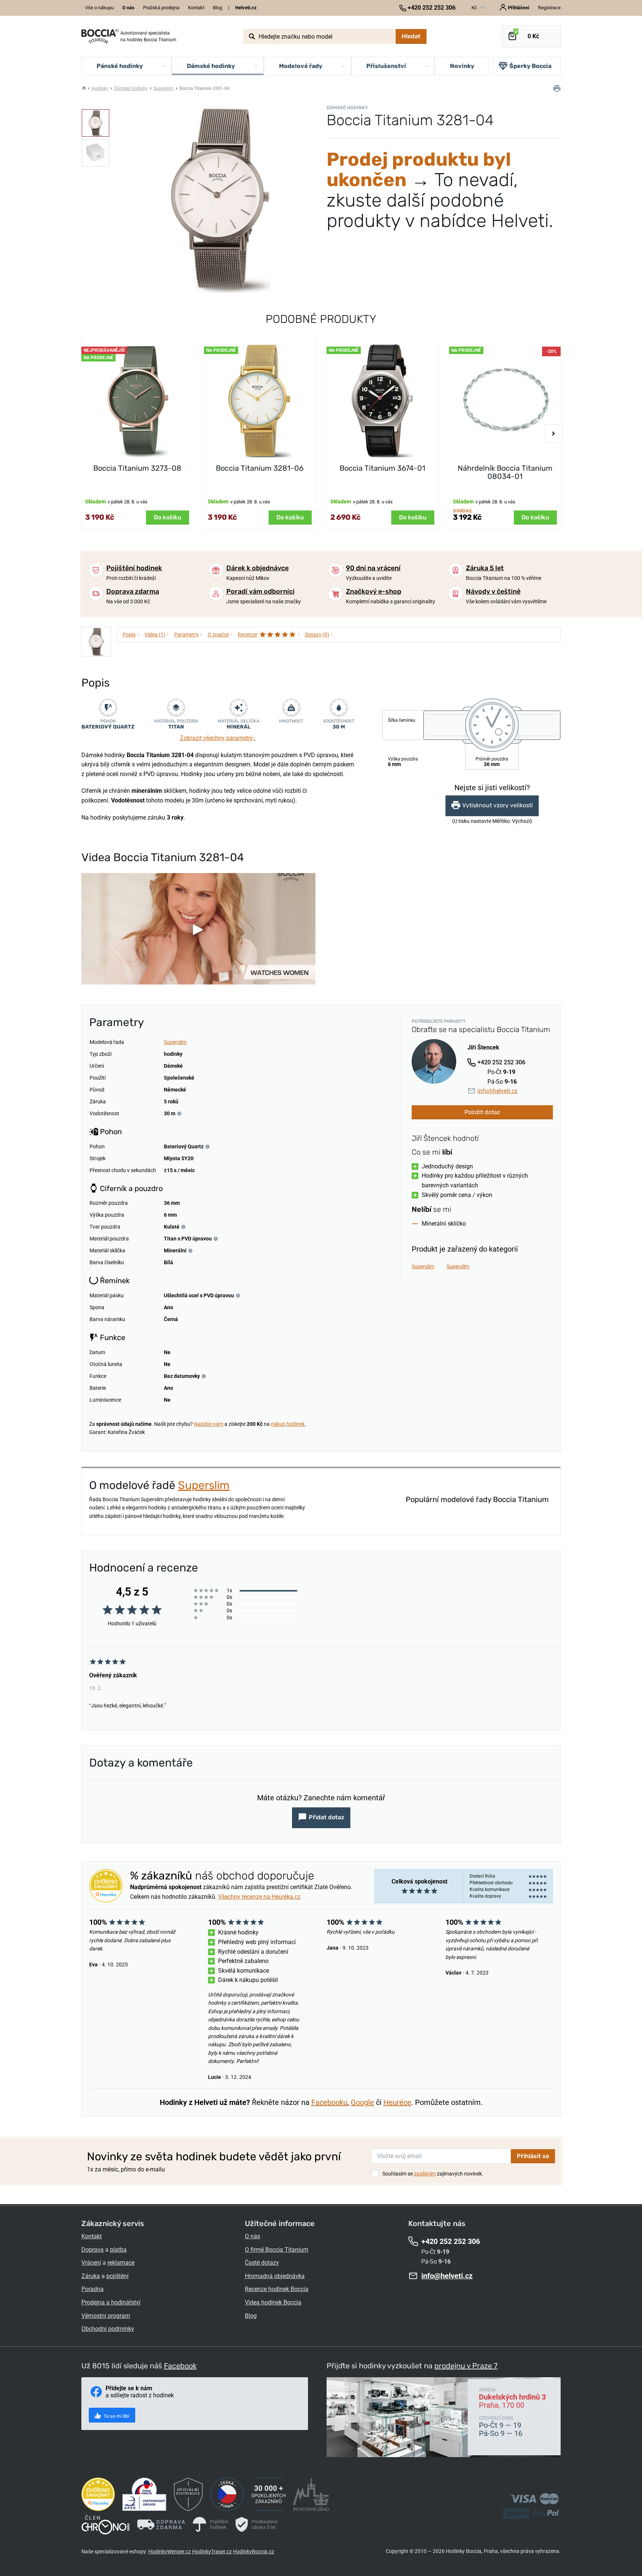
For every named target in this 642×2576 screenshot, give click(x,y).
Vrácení (91, 2263)
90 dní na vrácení (373, 568)
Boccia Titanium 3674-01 (382, 468)
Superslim (163, 88)
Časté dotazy (262, 2263)
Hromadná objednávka (275, 2276)
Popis (131, 634)
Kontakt (196, 8)
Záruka (91, 2276)
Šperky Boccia (530, 66)
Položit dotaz (482, 1112)
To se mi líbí (116, 2416)
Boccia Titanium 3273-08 (137, 468)
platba (118, 2250)
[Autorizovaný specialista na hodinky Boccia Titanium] (100, 36)
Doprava (93, 2250)
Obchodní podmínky (108, 2329)
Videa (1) (157, 634)
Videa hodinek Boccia (273, 2302)
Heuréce (397, 2102)
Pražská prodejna (161, 8)
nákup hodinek (288, 1424)
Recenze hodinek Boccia (277, 2289)
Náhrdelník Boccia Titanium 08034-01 (505, 472)
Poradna (93, 2289)
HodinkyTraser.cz (212, 2551)
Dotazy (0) (319, 634)
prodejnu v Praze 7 (466, 2366)
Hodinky (100, 88)
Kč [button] (475, 8)
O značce (220, 634)
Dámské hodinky (131, 88)
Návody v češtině (493, 591)
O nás (252, 2236)
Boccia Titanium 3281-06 (260, 468)
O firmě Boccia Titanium (277, 2250)
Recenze (269, 634)
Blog (218, 8)
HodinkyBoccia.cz (254, 2551)
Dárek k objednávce (257, 568)
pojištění (117, 2276)
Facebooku (329, 2102)
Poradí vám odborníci (260, 591)
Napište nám (209, 1424)
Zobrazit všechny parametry (218, 738)
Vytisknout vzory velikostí (497, 806)
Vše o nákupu (99, 8)
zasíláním (425, 2174)
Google (362, 2102)
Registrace (549, 8)
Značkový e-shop (374, 591)
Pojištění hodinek (134, 568)
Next (553, 434)
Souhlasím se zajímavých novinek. (433, 2174)
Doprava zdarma (133, 591)
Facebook (180, 2366)
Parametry (188, 634)
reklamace (121, 2263)
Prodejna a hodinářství (111, 2302)
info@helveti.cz (497, 1091)
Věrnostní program (106, 2316)
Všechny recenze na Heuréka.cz (259, 1897)
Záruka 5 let (485, 568)
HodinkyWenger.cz (170, 2551)
